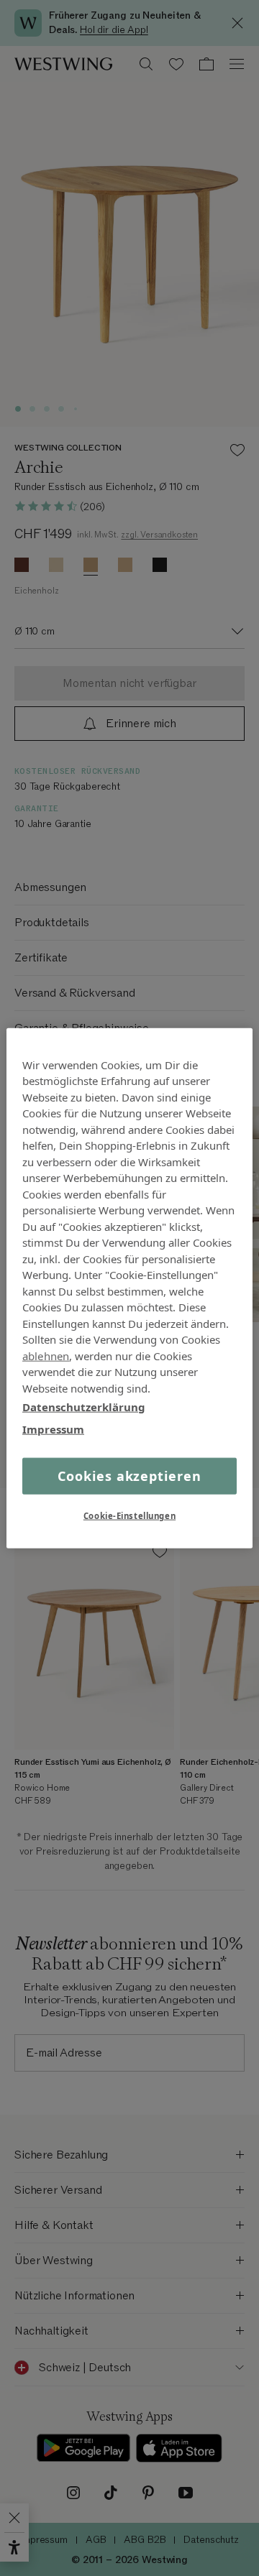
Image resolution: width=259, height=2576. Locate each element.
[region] (129, 1288)
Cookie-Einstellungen (129, 1516)
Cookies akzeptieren (129, 1476)
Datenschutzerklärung (84, 1407)
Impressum (53, 1428)
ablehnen (46, 1355)
